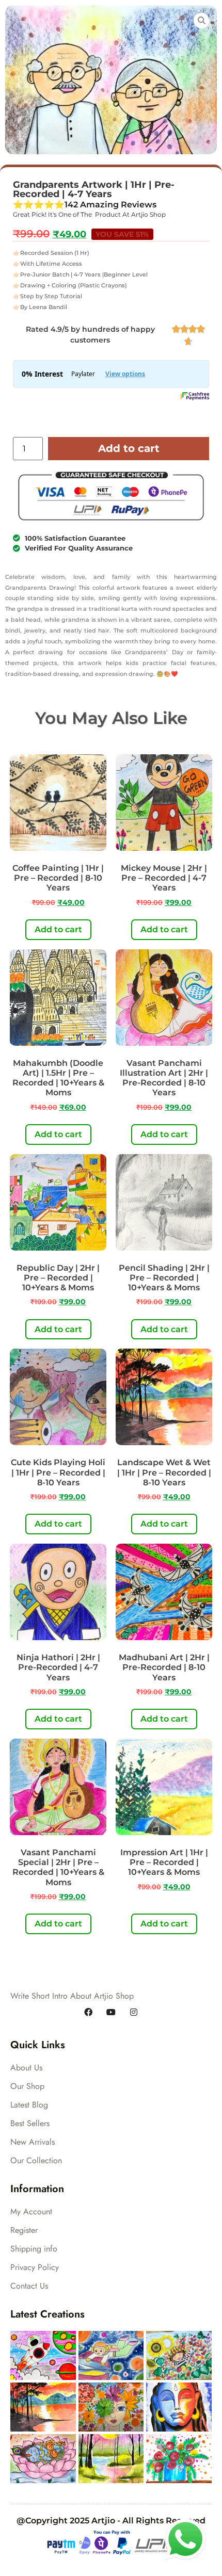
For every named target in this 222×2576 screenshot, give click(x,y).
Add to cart (129, 448)
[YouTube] (111, 2013)
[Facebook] (88, 2013)
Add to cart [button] (58, 929)
